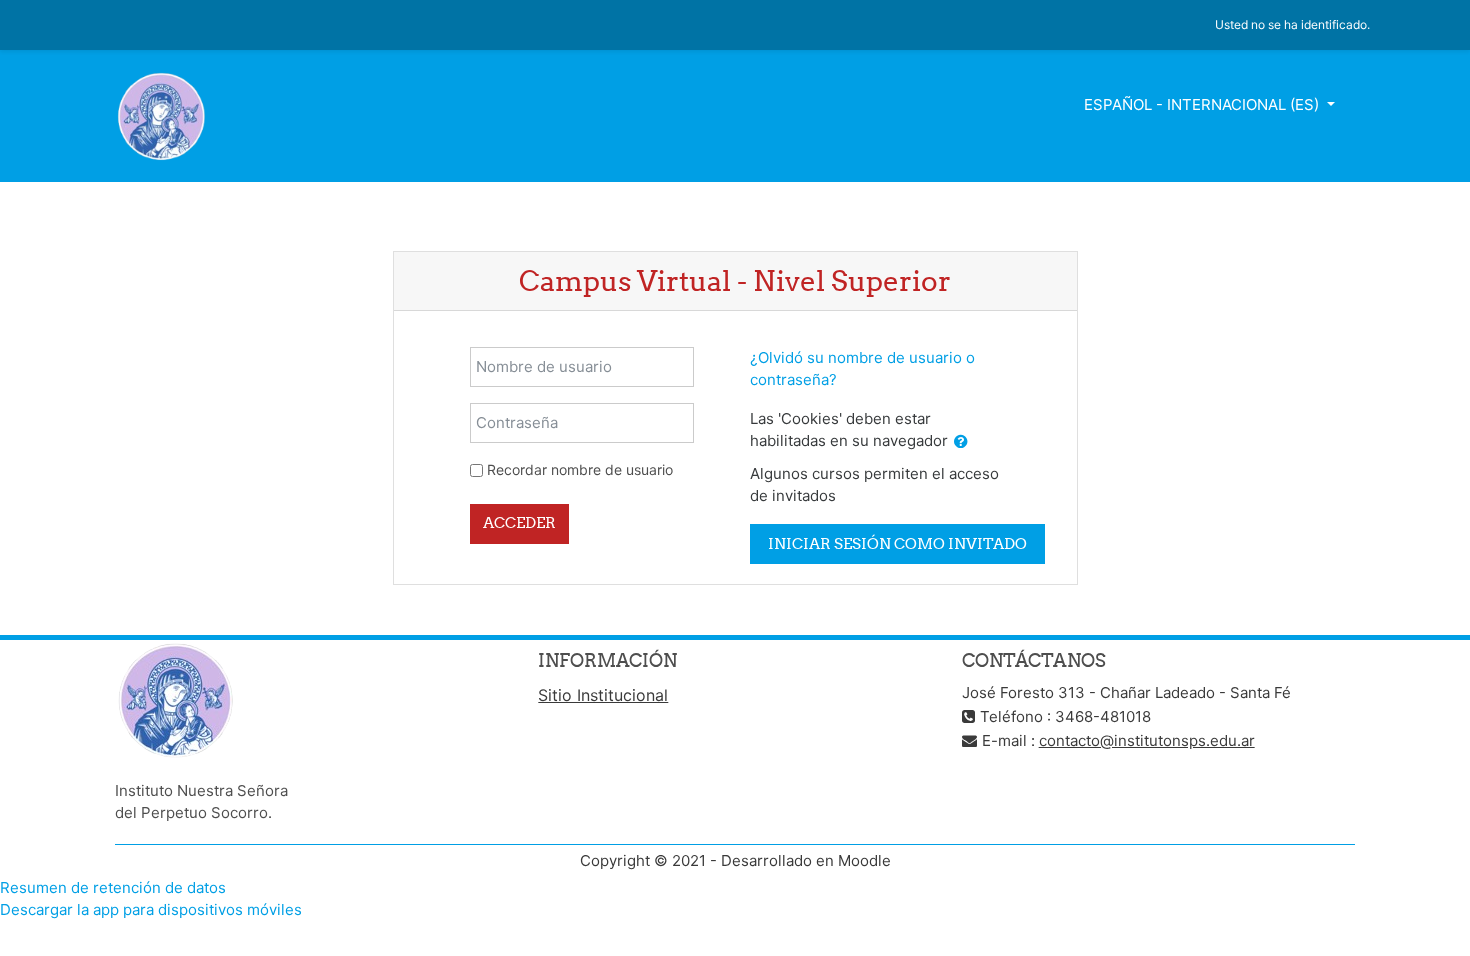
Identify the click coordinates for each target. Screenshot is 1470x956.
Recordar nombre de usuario (580, 469)
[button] (961, 442)
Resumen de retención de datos (113, 887)
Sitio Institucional (603, 695)
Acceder (519, 522)
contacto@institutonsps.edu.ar (1147, 740)
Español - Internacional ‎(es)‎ (1203, 104)
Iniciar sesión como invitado (897, 543)
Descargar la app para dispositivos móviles (151, 909)
